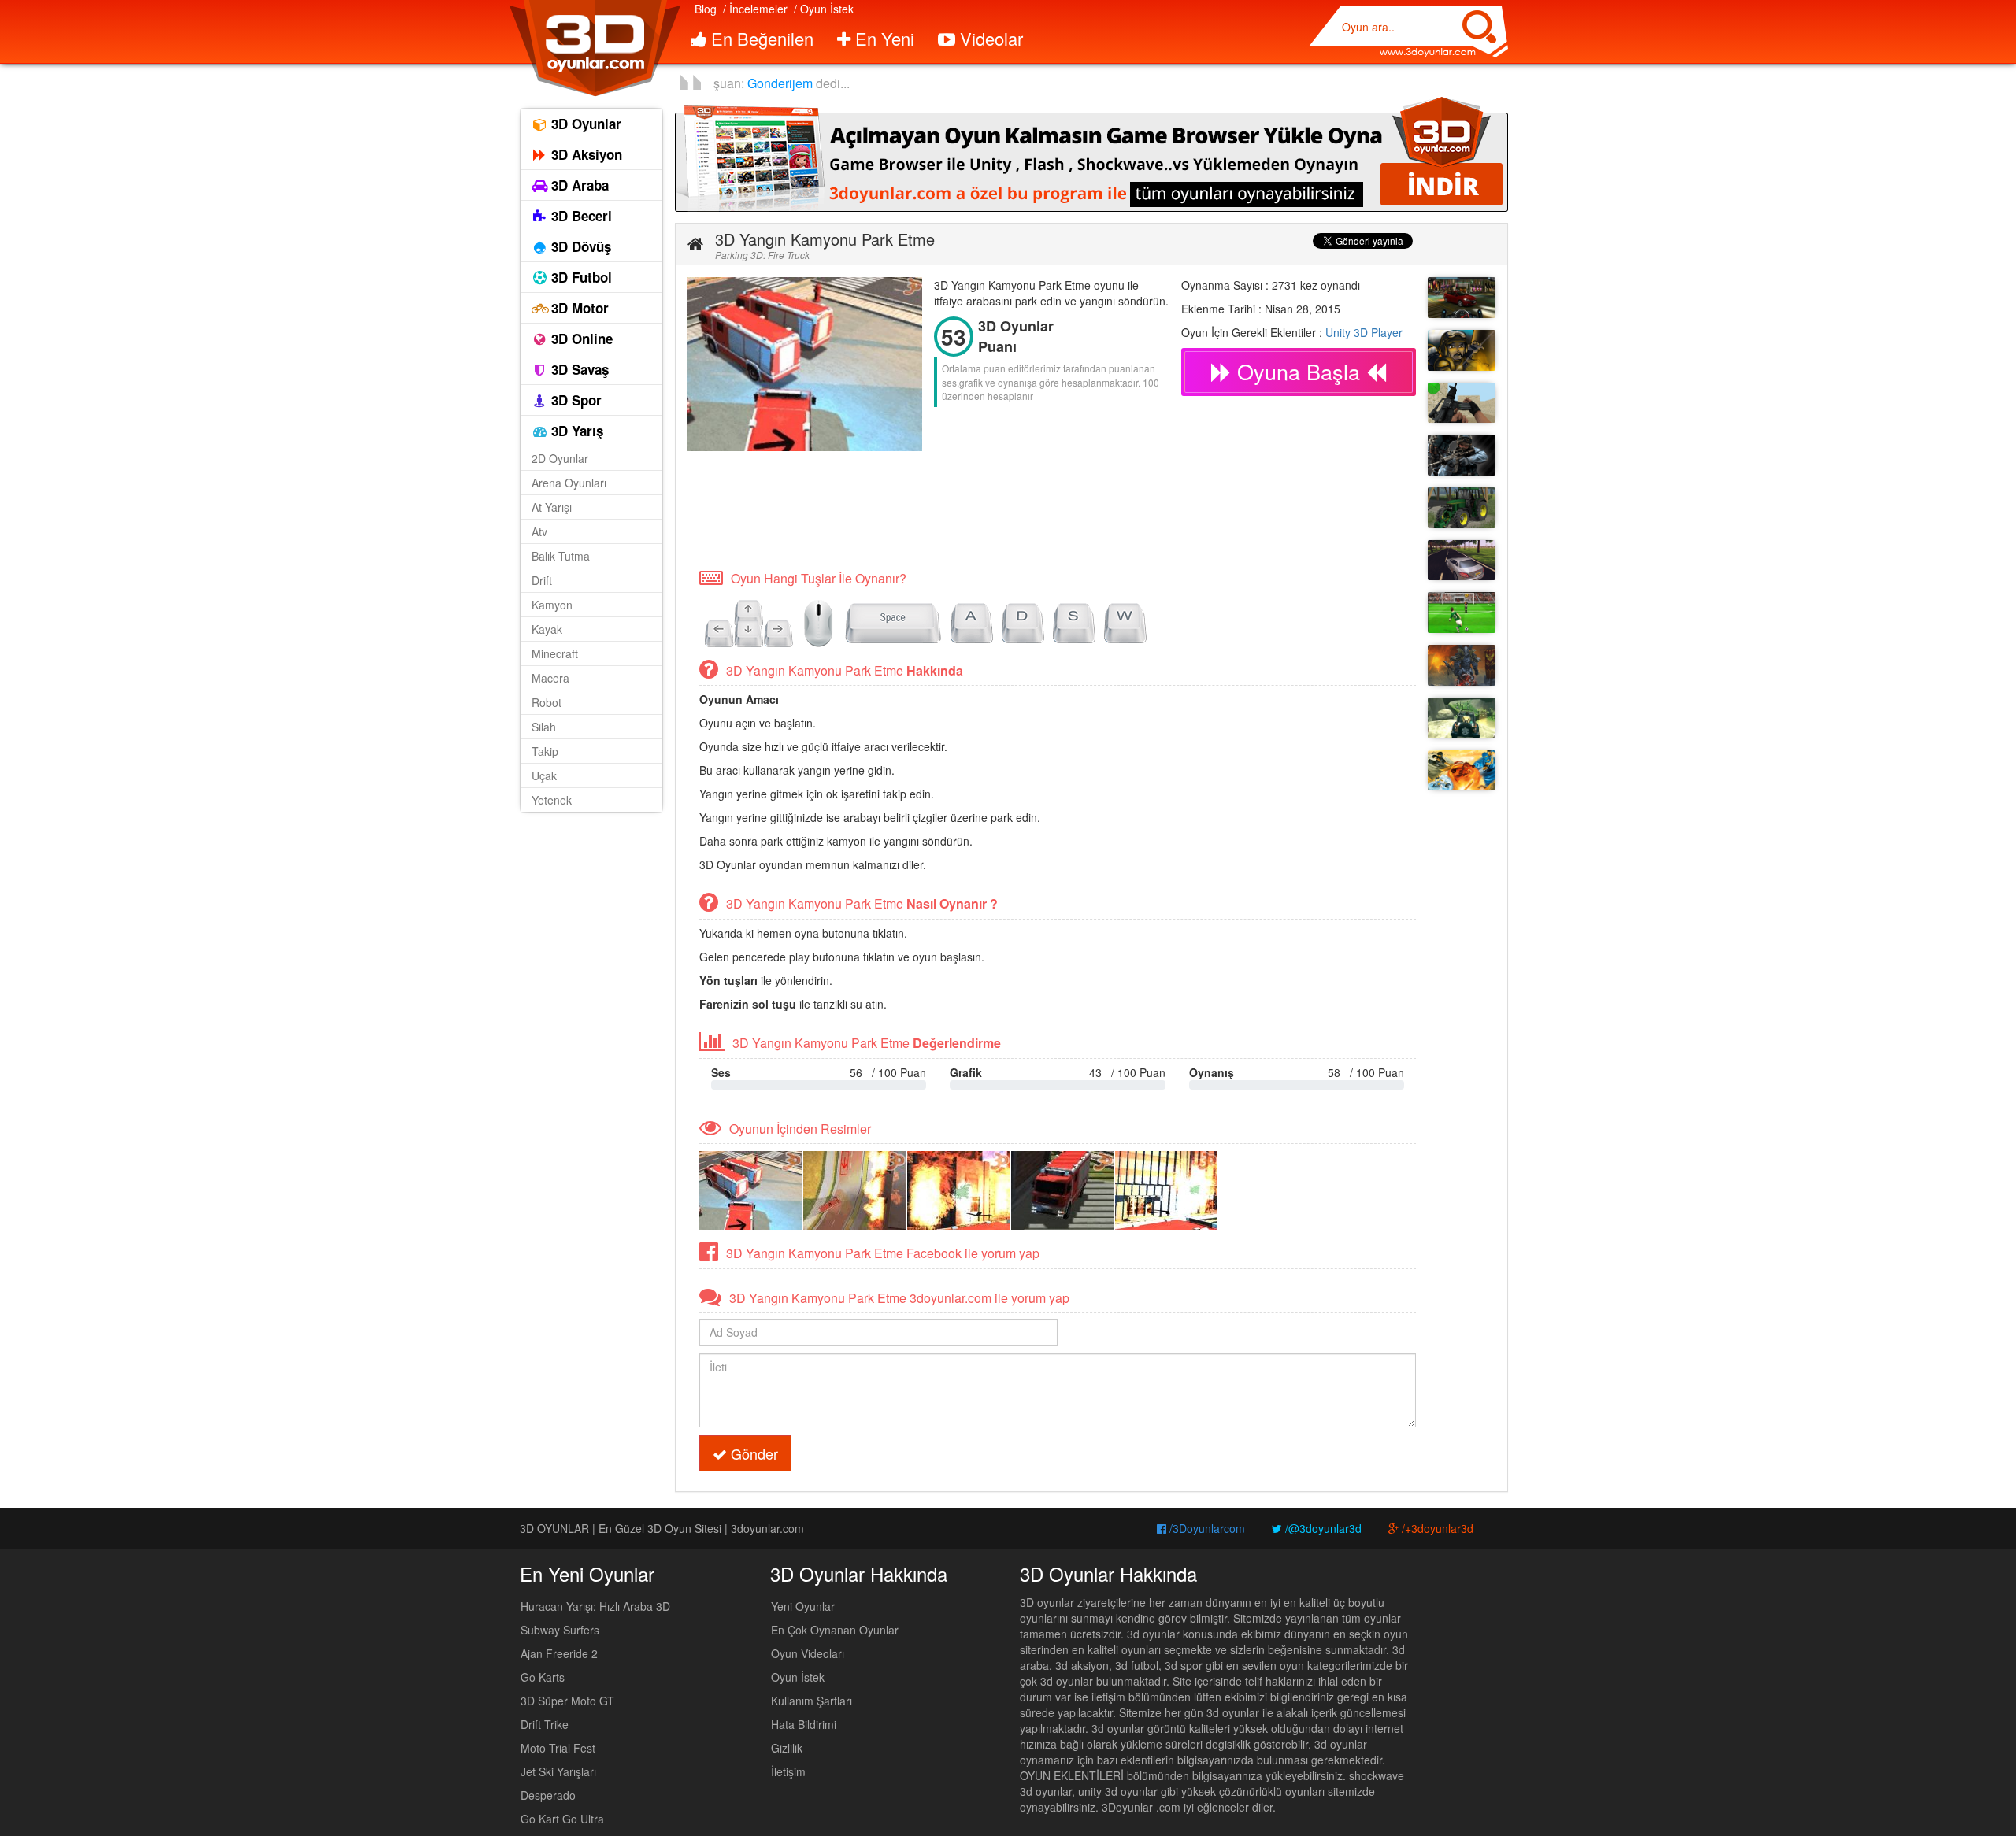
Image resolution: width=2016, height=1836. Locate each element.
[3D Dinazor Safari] (1462, 718)
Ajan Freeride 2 (559, 1653)
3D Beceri (580, 216)
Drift (542, 580)
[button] (695, 244)
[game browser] (1091, 153)
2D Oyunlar (560, 458)
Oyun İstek (798, 1677)
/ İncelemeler (755, 9)
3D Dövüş (579, 246)
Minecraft (555, 653)
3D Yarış (575, 431)
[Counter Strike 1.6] (1462, 455)
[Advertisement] (974, 509)
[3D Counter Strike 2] (1462, 403)
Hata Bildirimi (804, 1724)
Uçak (544, 775)
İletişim (788, 1771)
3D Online (580, 339)
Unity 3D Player (1364, 332)
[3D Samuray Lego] (1462, 771)
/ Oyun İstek (824, 9)
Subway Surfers (560, 1630)
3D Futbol (580, 277)
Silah (544, 727)
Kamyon (552, 605)
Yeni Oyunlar (803, 1606)
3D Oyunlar (584, 124)
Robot (547, 702)
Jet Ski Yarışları (558, 1771)
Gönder (752, 1453)
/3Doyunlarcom (1206, 1528)
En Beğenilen (760, 38)
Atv (539, 531)
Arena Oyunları (569, 483)
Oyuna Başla (1299, 371)
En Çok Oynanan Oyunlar (835, 1630)
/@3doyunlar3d (1322, 1528)
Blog (706, 9)
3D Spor (574, 400)
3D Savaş (578, 369)
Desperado (548, 1795)
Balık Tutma (561, 556)
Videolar (989, 38)
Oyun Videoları (808, 1653)
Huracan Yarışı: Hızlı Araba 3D (595, 1606)
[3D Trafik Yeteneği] (1462, 561)
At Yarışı (552, 507)
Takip (545, 751)
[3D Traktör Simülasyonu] (1462, 508)
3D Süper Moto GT (567, 1701)
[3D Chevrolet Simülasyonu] (1462, 298)
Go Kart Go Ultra (562, 1819)
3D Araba (578, 185)
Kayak (547, 629)
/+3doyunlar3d (1436, 1528)
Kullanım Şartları (812, 1701)
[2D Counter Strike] (1462, 350)
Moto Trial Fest (558, 1748)
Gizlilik (787, 1748)
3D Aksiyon (585, 154)
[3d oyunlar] (594, 48)
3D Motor (578, 308)
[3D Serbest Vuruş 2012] (1462, 613)
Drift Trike (545, 1724)
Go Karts (543, 1677)
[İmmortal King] (1462, 665)
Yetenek (552, 800)
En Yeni (882, 38)
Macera (550, 678)
